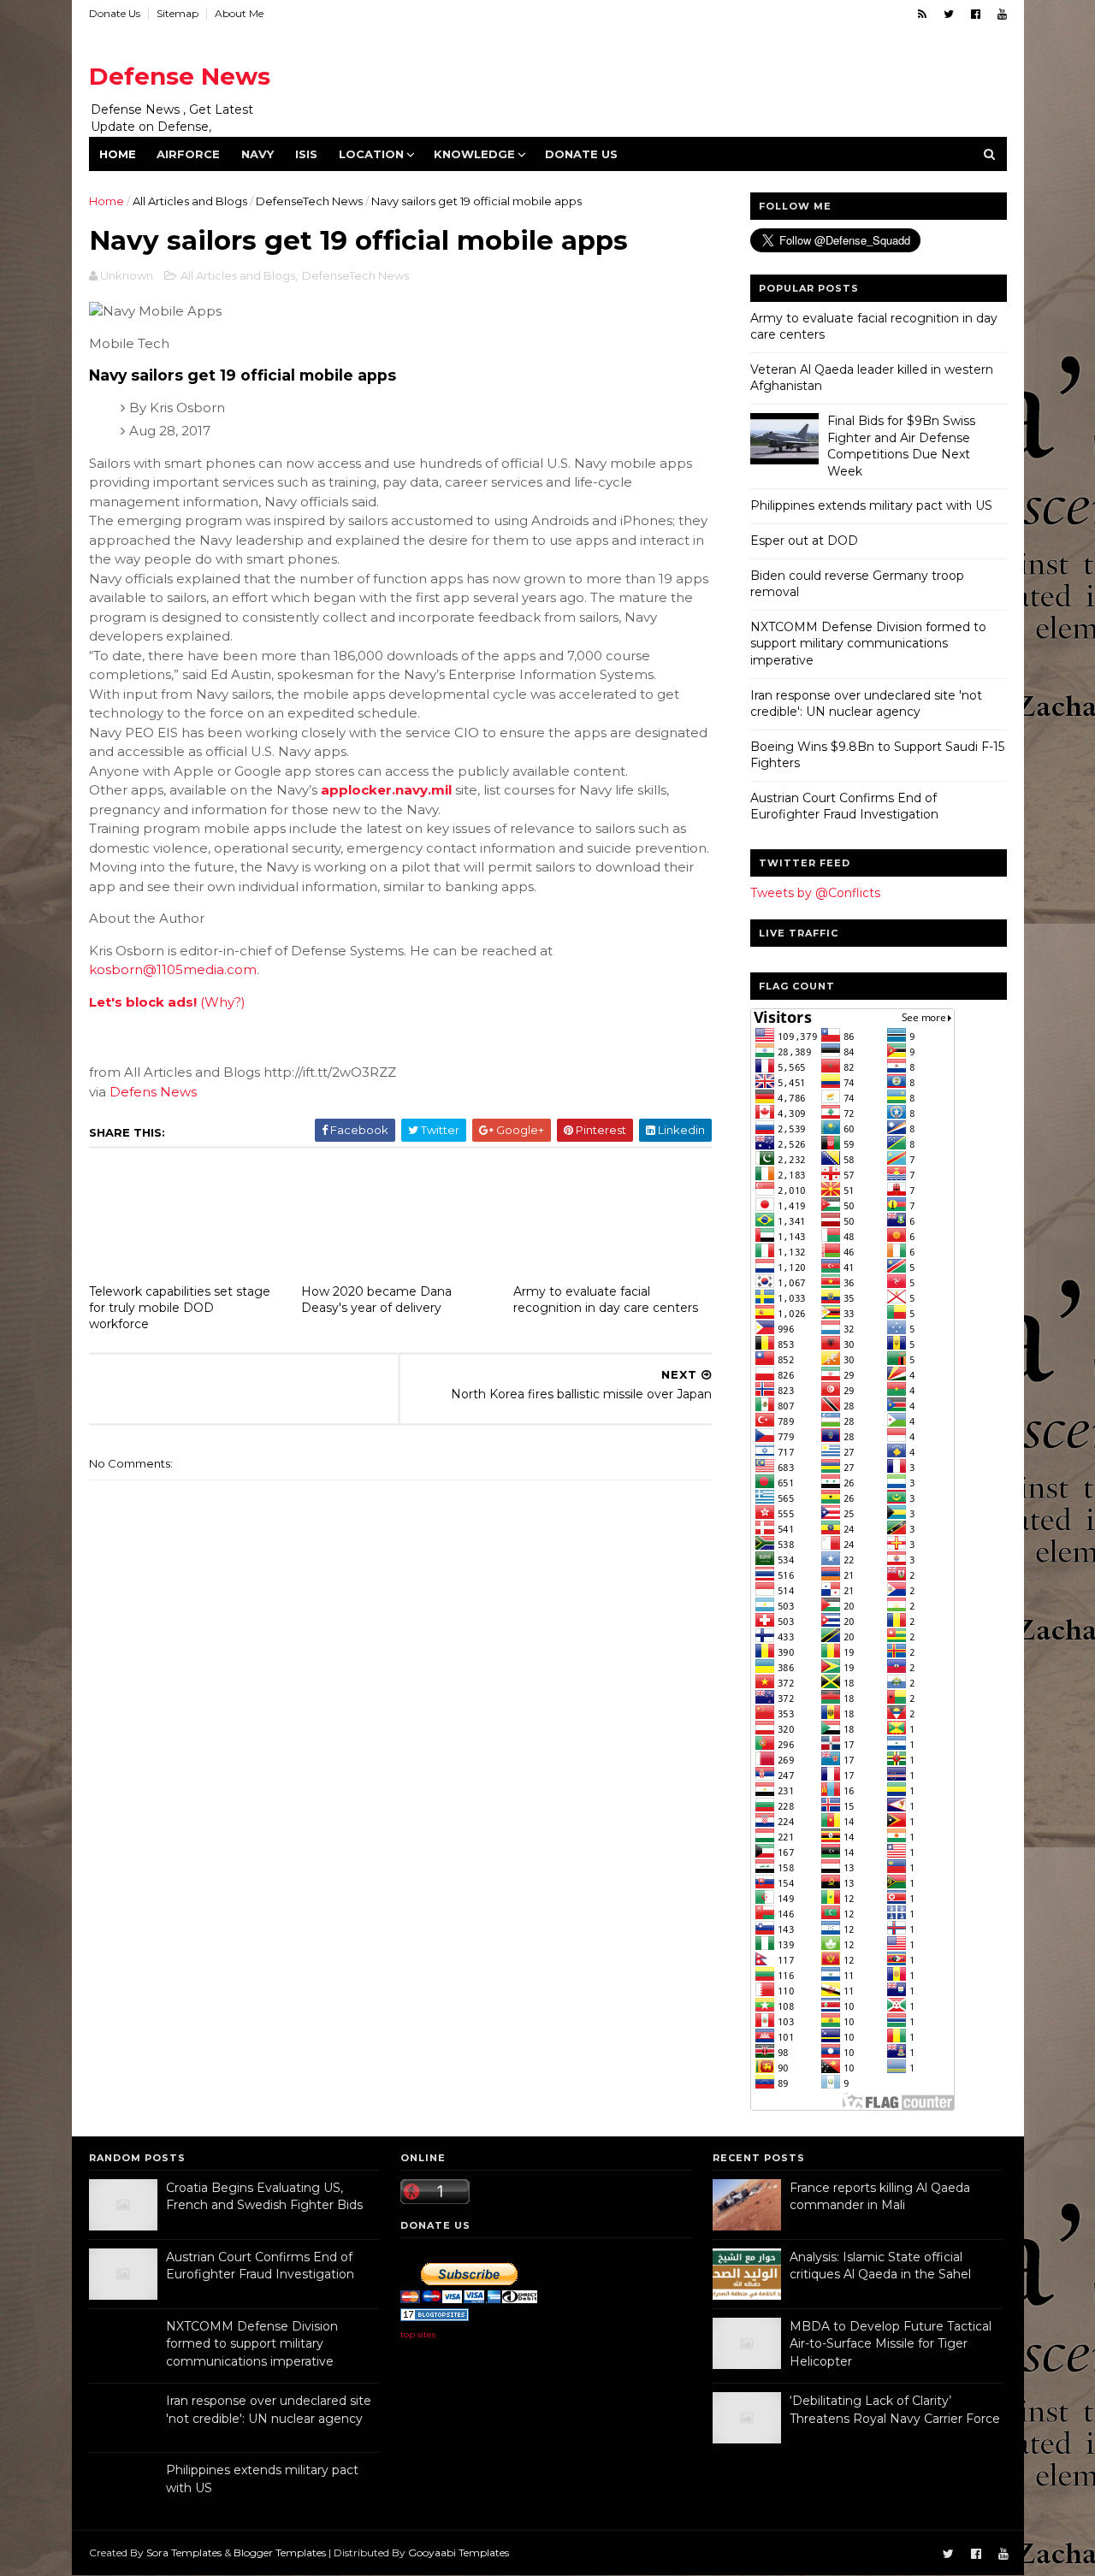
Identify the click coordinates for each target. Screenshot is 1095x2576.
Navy (257, 154)
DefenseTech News (309, 201)
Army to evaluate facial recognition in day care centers (606, 1300)
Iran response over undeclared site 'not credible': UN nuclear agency (866, 704)
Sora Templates (184, 2552)
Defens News (153, 1092)
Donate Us (115, 13)
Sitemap (178, 13)
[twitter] (949, 14)
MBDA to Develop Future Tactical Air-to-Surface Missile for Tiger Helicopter (891, 2344)
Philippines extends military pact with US (871, 505)
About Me (239, 13)
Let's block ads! (143, 1002)
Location (371, 154)
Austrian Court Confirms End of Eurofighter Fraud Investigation (844, 806)
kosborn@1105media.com (173, 969)
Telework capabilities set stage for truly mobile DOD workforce (180, 1307)
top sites (418, 2334)
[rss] (922, 14)
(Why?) (223, 1002)
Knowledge (474, 154)
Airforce (188, 154)
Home (118, 154)
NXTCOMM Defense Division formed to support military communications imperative (868, 644)
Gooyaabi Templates (459, 2552)
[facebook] (976, 14)
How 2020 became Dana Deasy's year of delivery (376, 1300)
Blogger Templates (280, 2552)
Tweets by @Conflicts (815, 893)
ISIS (306, 154)
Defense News (180, 76)
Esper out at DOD (804, 541)
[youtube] (1002, 14)
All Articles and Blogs (190, 201)
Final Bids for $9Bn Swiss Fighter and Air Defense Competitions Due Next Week (901, 446)
